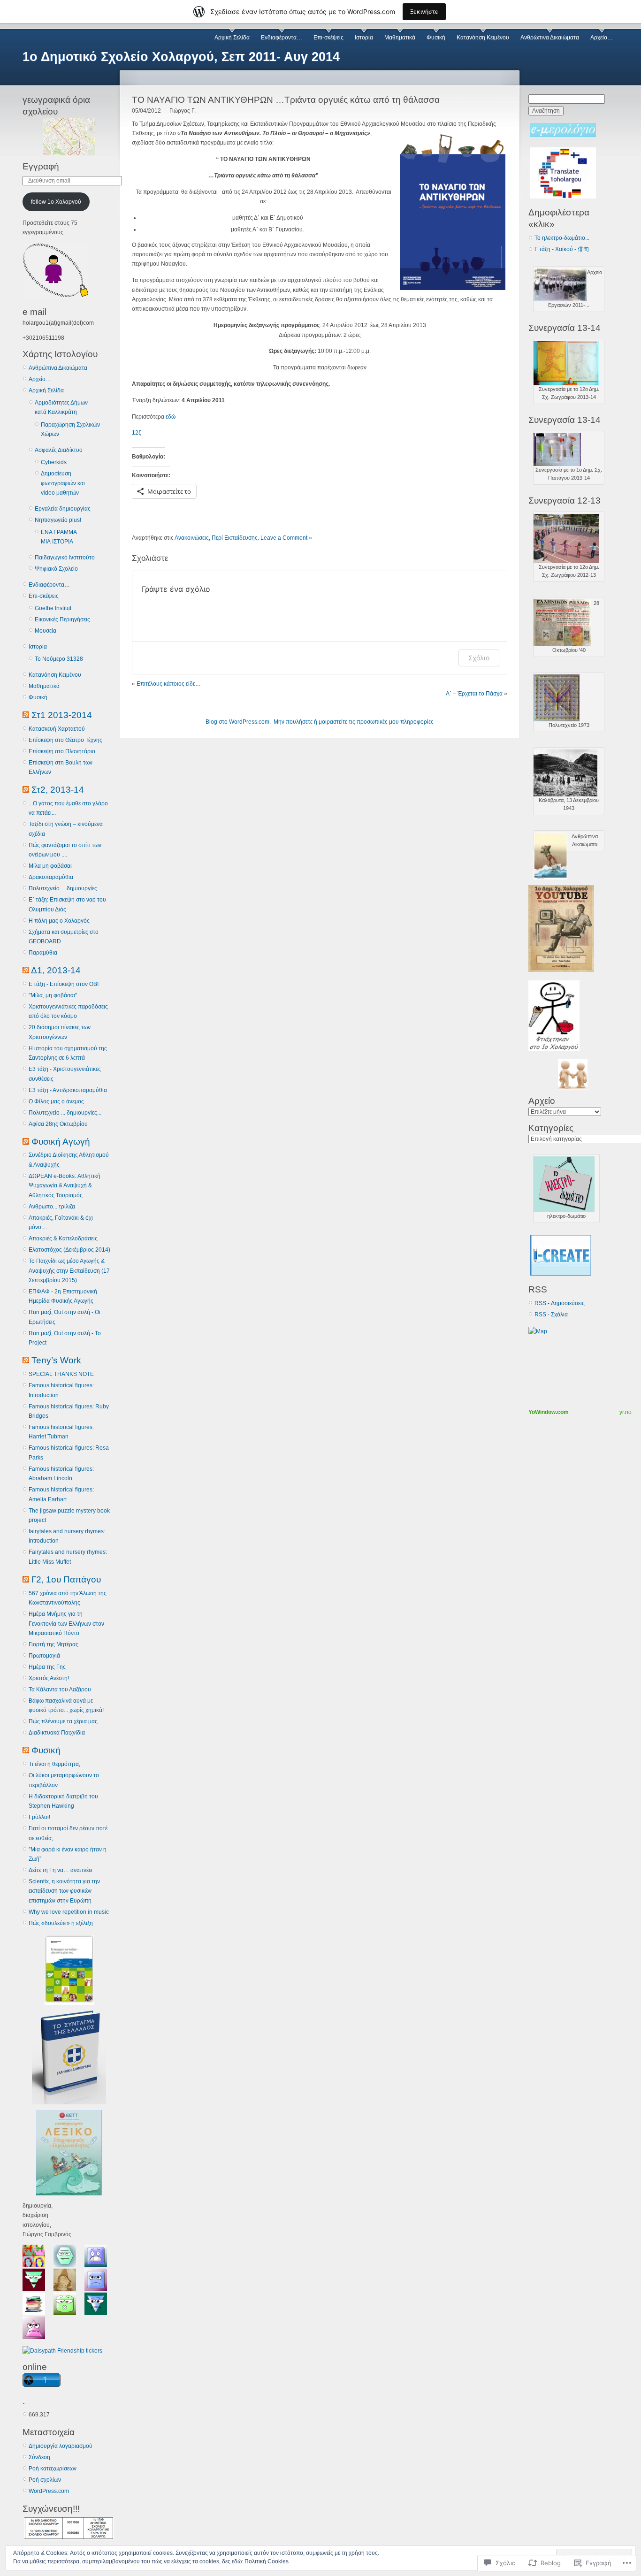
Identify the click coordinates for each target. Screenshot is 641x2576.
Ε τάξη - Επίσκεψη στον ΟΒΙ (64, 984)
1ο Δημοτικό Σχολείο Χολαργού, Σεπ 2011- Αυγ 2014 (181, 57)
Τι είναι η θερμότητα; (54, 1764)
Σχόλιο (479, 658)
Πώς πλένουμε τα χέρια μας (63, 1721)
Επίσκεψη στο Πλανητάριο (62, 751)
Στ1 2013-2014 (62, 715)
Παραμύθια (43, 953)
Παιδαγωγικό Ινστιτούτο (65, 558)
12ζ (136, 433)
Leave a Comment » (286, 538)
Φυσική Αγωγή (61, 1142)
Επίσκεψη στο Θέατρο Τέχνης (65, 740)
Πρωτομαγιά (44, 1656)
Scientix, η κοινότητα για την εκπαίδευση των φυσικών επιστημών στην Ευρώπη (64, 1891)
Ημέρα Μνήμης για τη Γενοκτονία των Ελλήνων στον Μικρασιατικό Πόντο (66, 1624)
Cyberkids (54, 462)
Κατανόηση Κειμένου (483, 38)
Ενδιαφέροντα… (282, 38)
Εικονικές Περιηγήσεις (62, 619)
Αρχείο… (602, 38)
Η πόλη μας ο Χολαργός (59, 921)
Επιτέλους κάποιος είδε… (169, 684)
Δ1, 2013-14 (56, 970)
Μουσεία (46, 631)
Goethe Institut (53, 608)
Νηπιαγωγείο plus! (58, 520)
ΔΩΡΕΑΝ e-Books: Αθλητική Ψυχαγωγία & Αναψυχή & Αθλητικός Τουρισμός (65, 1186)
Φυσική (436, 38)
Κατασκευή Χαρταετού (57, 729)
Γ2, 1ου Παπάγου (66, 1579)
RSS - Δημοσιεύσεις (560, 1303)
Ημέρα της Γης (47, 1667)
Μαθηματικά (400, 38)
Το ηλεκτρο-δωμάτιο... (562, 238)
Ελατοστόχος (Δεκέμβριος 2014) (69, 1250)
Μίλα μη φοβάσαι (50, 866)
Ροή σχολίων (45, 2480)
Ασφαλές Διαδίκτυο (59, 450)
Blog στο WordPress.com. (238, 722)
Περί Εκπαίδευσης (235, 538)
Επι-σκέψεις (328, 38)
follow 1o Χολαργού (56, 202)
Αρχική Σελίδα (232, 38)
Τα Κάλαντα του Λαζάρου (60, 1689)
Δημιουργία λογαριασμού (61, 2446)
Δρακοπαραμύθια (51, 877)
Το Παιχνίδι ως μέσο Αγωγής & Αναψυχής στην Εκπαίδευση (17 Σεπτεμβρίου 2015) (69, 1271)
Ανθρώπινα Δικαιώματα (550, 38)
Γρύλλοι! (39, 1817)
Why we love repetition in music (69, 1912)
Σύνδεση (39, 2457)
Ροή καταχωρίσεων (53, 2469)
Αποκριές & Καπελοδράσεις (63, 1238)
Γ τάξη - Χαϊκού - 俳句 (562, 249)
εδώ (171, 417)
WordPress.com (49, 2491)
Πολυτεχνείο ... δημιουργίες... (65, 888)
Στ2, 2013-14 (58, 790)
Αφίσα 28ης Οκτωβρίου (58, 1124)
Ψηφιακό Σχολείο (56, 569)
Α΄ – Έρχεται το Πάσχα (474, 694)
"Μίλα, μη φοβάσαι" (53, 995)
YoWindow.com (549, 1412)
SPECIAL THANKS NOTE (61, 1374)
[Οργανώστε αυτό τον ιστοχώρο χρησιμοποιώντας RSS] (26, 715)
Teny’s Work (56, 1360)
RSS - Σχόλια (551, 1315)
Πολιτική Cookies (267, 2561)
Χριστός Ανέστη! (49, 1678)
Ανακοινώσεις (192, 538)
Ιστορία (364, 38)
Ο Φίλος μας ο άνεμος (56, 1101)
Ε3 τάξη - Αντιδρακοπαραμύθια (68, 1090)
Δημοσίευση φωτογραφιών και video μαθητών (63, 483)
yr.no (626, 1412)
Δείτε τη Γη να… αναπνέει (61, 1870)
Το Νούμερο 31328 (59, 659)
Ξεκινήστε (424, 11)
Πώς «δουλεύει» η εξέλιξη (61, 1923)
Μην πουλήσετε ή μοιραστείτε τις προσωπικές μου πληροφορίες (354, 722)
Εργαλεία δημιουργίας (63, 509)
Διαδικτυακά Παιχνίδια (57, 1733)
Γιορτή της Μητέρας (53, 1644)
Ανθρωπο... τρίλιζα (52, 1207)
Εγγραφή (41, 166)
